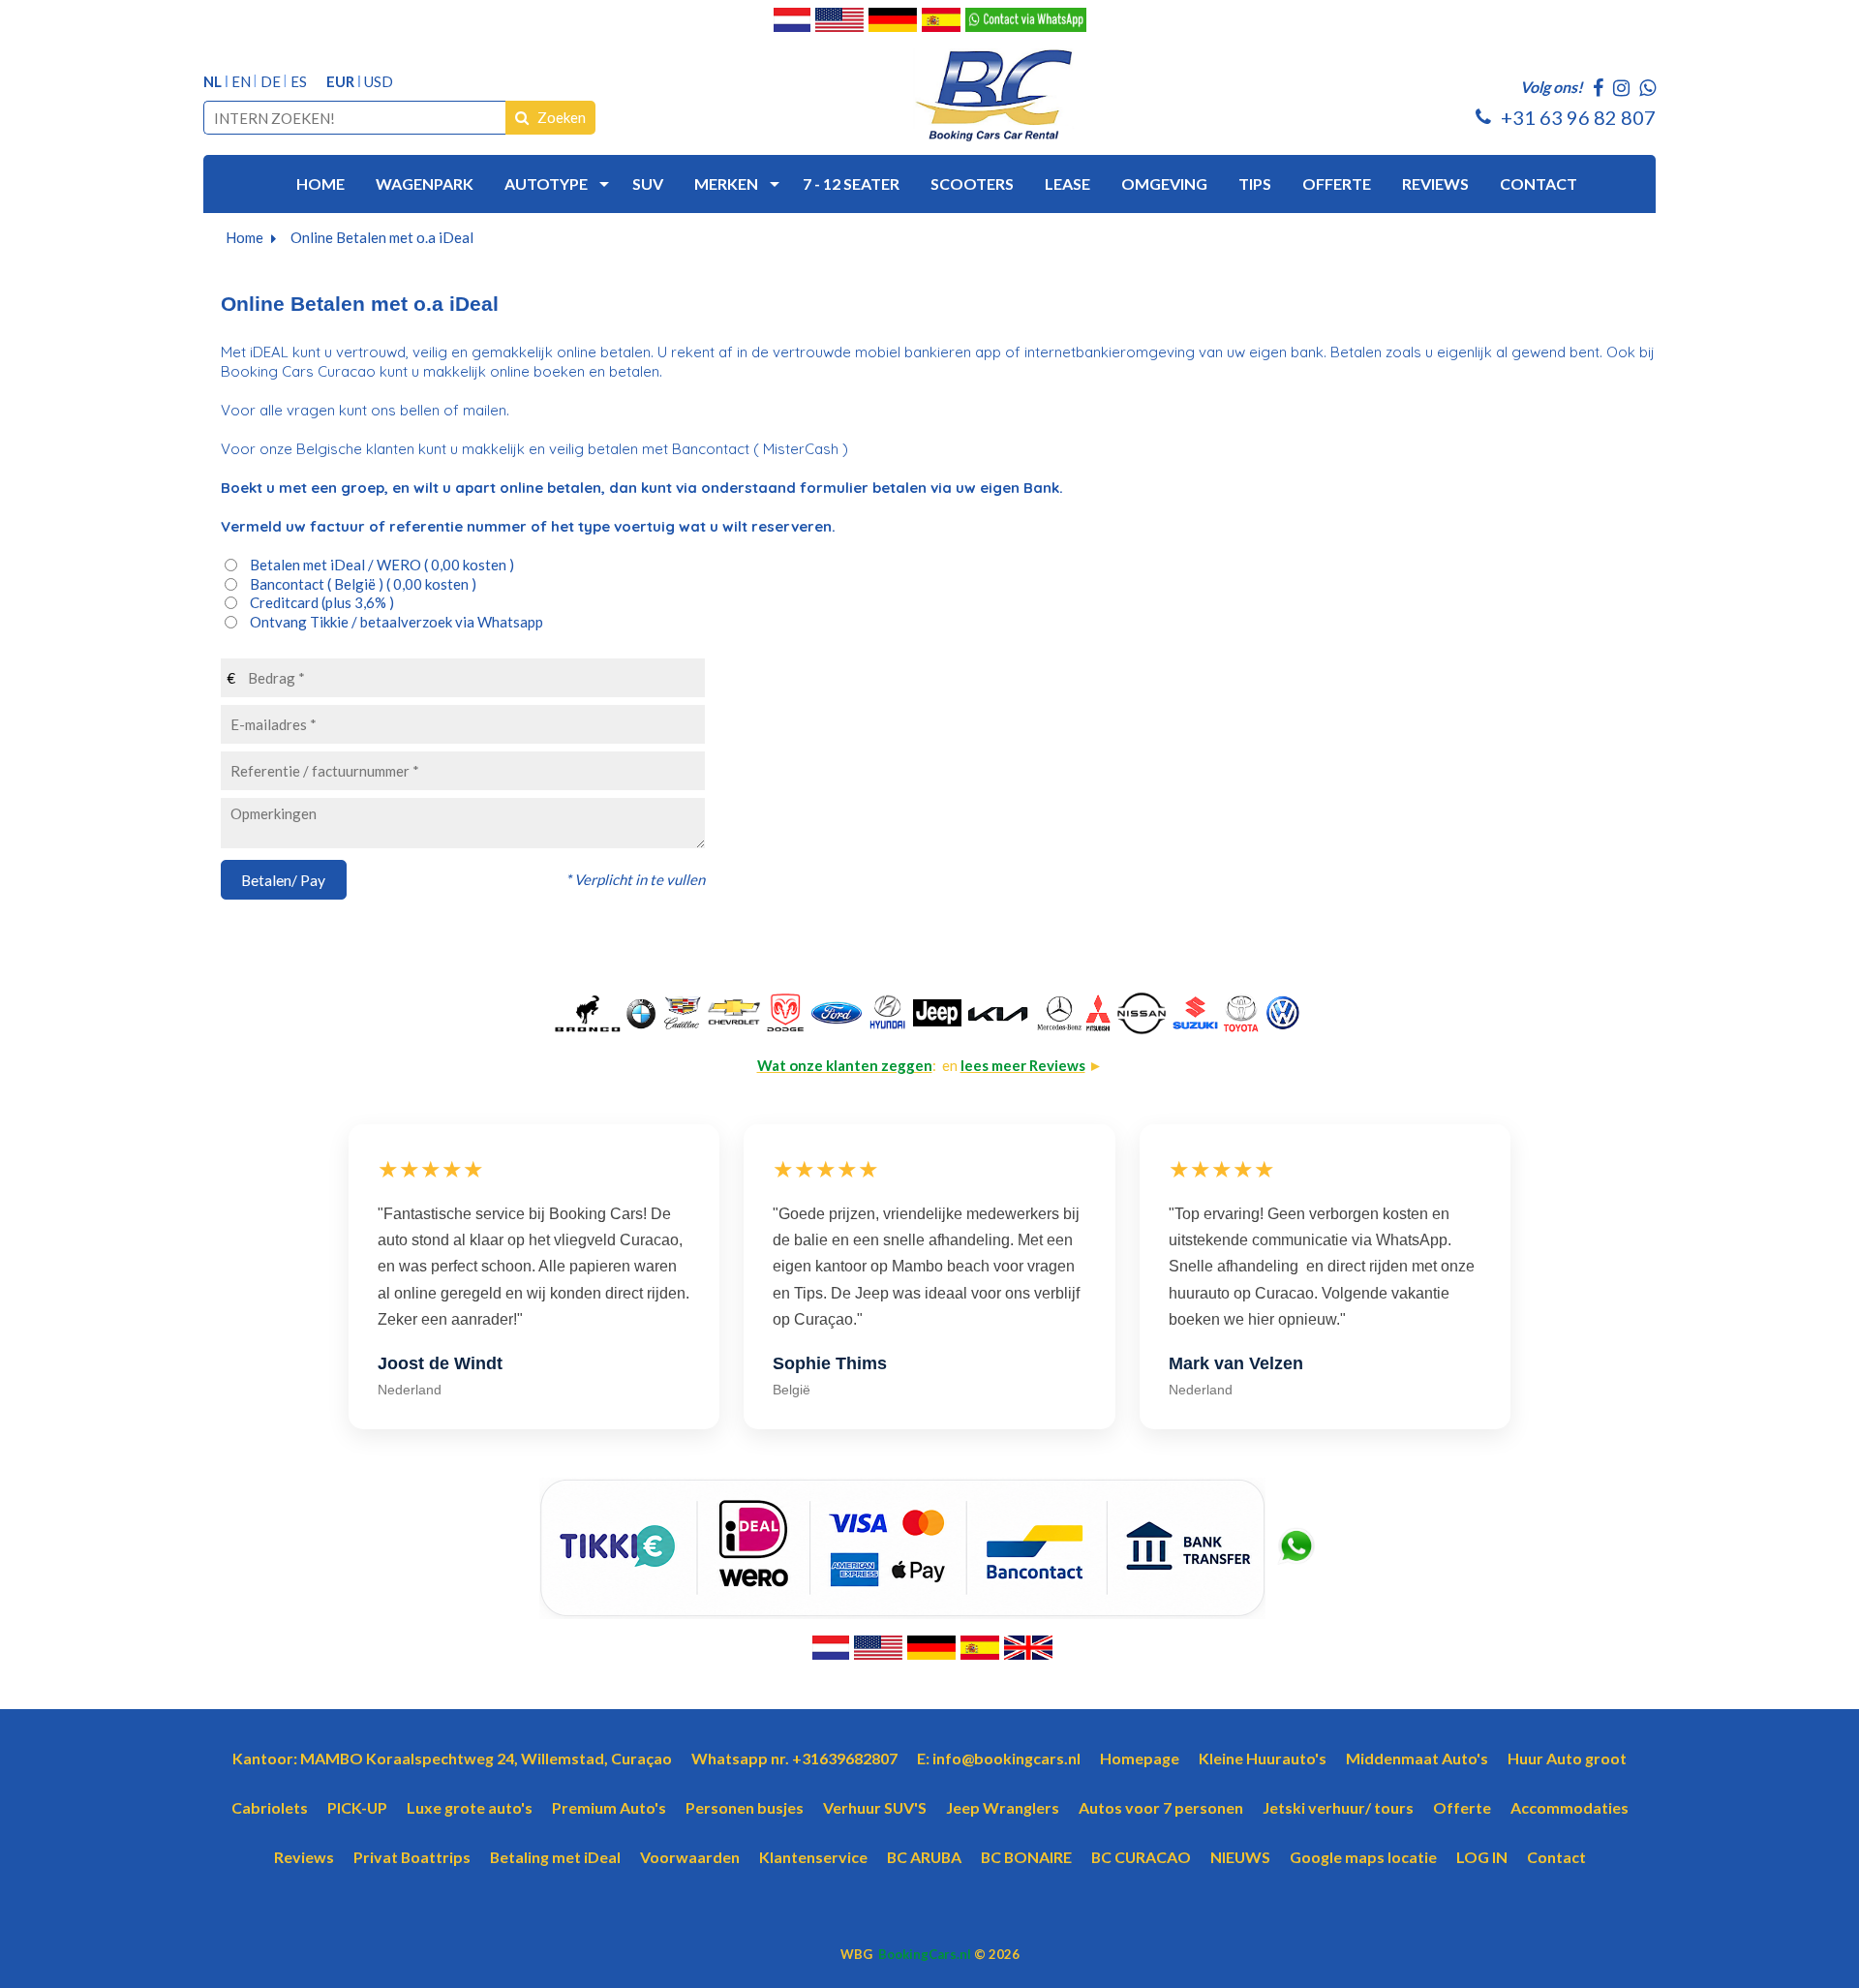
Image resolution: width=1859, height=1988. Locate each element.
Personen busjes (745, 1807)
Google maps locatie (1363, 1857)
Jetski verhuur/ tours (1338, 1807)
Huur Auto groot (1567, 1758)
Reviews (304, 1857)
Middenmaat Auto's (1417, 1758)
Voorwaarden (690, 1857)
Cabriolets (270, 1807)
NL (213, 82)
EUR (340, 82)
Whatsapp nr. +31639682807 (794, 1758)
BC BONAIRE (1026, 1857)
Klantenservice (813, 1857)
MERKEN (726, 184)
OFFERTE (1337, 184)
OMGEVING (1164, 184)
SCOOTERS (972, 184)
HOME (320, 184)
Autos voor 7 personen (1161, 1807)
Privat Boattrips (412, 1857)
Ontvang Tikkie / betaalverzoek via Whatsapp (396, 622)
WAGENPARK (425, 184)
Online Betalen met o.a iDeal (382, 237)
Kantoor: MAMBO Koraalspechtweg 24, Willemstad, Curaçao (452, 1758)
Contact (1556, 1857)
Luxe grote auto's (470, 1807)
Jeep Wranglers (1003, 1807)
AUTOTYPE (546, 184)
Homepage (1140, 1758)
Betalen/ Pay (283, 880)
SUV (648, 184)
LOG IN (1482, 1857)
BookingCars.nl (925, 1954)
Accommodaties (1569, 1807)
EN (241, 82)
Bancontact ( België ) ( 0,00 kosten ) (363, 584)
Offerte (1462, 1807)
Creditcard (322, 602)
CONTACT (1539, 184)
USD (379, 82)
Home (244, 237)
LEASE (1067, 184)
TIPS (1255, 184)
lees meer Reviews (1023, 1065)
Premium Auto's (609, 1807)
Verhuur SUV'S (875, 1807)
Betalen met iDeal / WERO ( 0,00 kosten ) (382, 565)
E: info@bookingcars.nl (999, 1758)
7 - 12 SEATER (851, 184)
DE (271, 82)
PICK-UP (357, 1807)
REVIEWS (1435, 184)
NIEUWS (1240, 1857)
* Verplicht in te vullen (635, 879)
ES (299, 82)
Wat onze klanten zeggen (845, 1065)
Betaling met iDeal (555, 1857)
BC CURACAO (1141, 1857)
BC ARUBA (924, 1857)
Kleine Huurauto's (1263, 1758)
